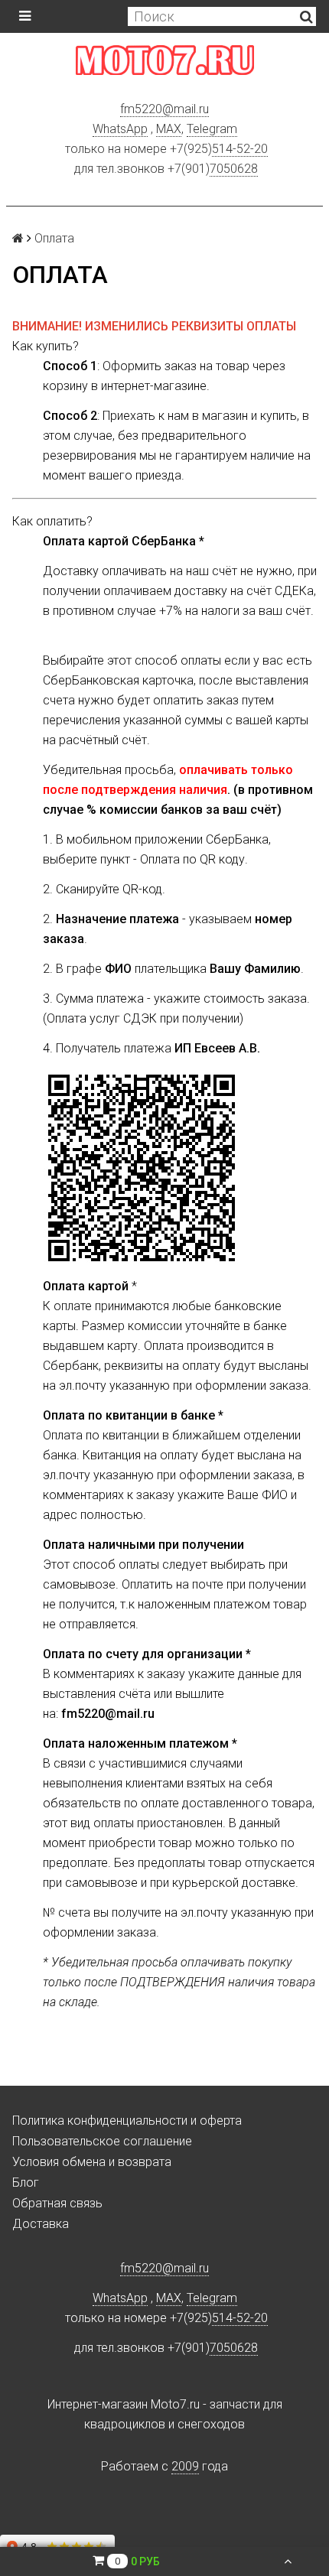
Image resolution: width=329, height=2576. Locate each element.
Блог (26, 2182)
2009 (185, 2466)
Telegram (212, 129)
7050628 (234, 169)
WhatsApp (120, 129)
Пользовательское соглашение (102, 2141)
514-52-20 (240, 149)
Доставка (41, 2224)
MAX (169, 129)
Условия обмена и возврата (92, 2162)
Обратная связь (57, 2203)
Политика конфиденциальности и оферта (127, 2121)
